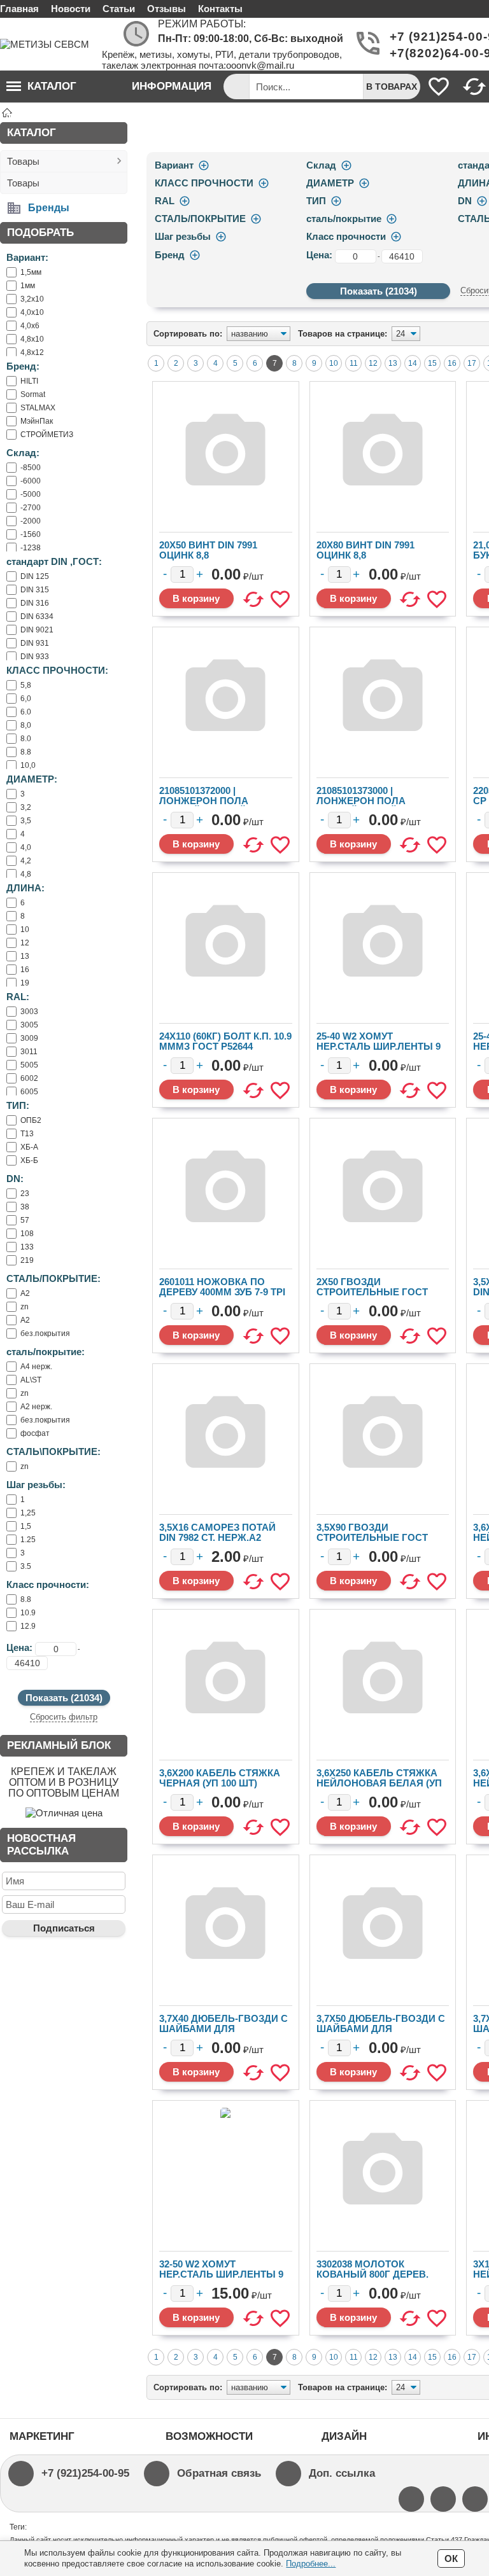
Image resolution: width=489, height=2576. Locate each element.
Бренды (49, 208)
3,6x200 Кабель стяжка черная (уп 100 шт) (220, 1778)
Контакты (220, 9)
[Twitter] (411, 2499)
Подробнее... (311, 2564)
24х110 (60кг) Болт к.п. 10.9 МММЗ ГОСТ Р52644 (225, 1041)
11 (354, 363)
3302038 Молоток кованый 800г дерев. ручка (372, 2274)
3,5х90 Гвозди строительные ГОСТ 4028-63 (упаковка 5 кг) (375, 1537)
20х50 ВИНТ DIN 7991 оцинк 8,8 (208, 550)
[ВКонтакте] (475, 2499)
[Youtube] (443, 2499)
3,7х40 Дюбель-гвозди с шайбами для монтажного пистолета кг (223, 2034)
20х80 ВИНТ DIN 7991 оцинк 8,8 (365, 550)
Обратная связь (219, 2473)
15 (432, 363)
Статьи (119, 9)
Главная (19, 9)
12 (373, 363)
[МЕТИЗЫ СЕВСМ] (51, 44)
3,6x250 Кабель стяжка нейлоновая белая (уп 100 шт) (379, 1783)
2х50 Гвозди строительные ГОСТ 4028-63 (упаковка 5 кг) (375, 1292)
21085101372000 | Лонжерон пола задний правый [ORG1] (221, 801)
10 (334, 363)
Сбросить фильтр (64, 1717)
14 (413, 363)
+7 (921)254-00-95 (85, 2473)
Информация (172, 86)
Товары (23, 161)
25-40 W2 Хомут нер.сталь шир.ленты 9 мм (379, 1046)
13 (393, 363)
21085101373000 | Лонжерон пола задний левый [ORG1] (375, 801)
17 (472, 363)
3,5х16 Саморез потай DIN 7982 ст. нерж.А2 (217, 1532)
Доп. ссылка (342, 2473)
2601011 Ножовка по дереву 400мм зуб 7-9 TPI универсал (222, 1292)
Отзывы (167, 9)
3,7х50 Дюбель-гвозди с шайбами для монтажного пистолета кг (381, 2034)
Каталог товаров (41, 91)
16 (452, 363)
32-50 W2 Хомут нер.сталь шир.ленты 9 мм (221, 2274)
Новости (71, 9)
